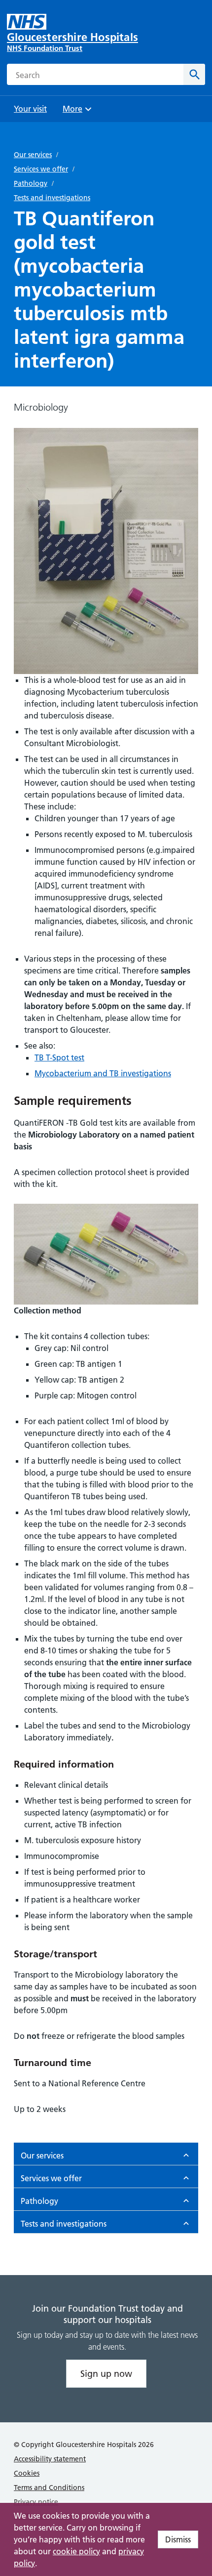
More (76, 112)
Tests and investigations (52, 198)
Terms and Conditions (49, 2488)
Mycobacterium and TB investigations (103, 1073)
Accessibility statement (50, 2459)
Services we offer (41, 169)
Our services (33, 155)
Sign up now (106, 2374)
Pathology (31, 183)
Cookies (27, 2473)
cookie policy (76, 2551)
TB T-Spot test (59, 1057)
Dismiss (178, 2539)
